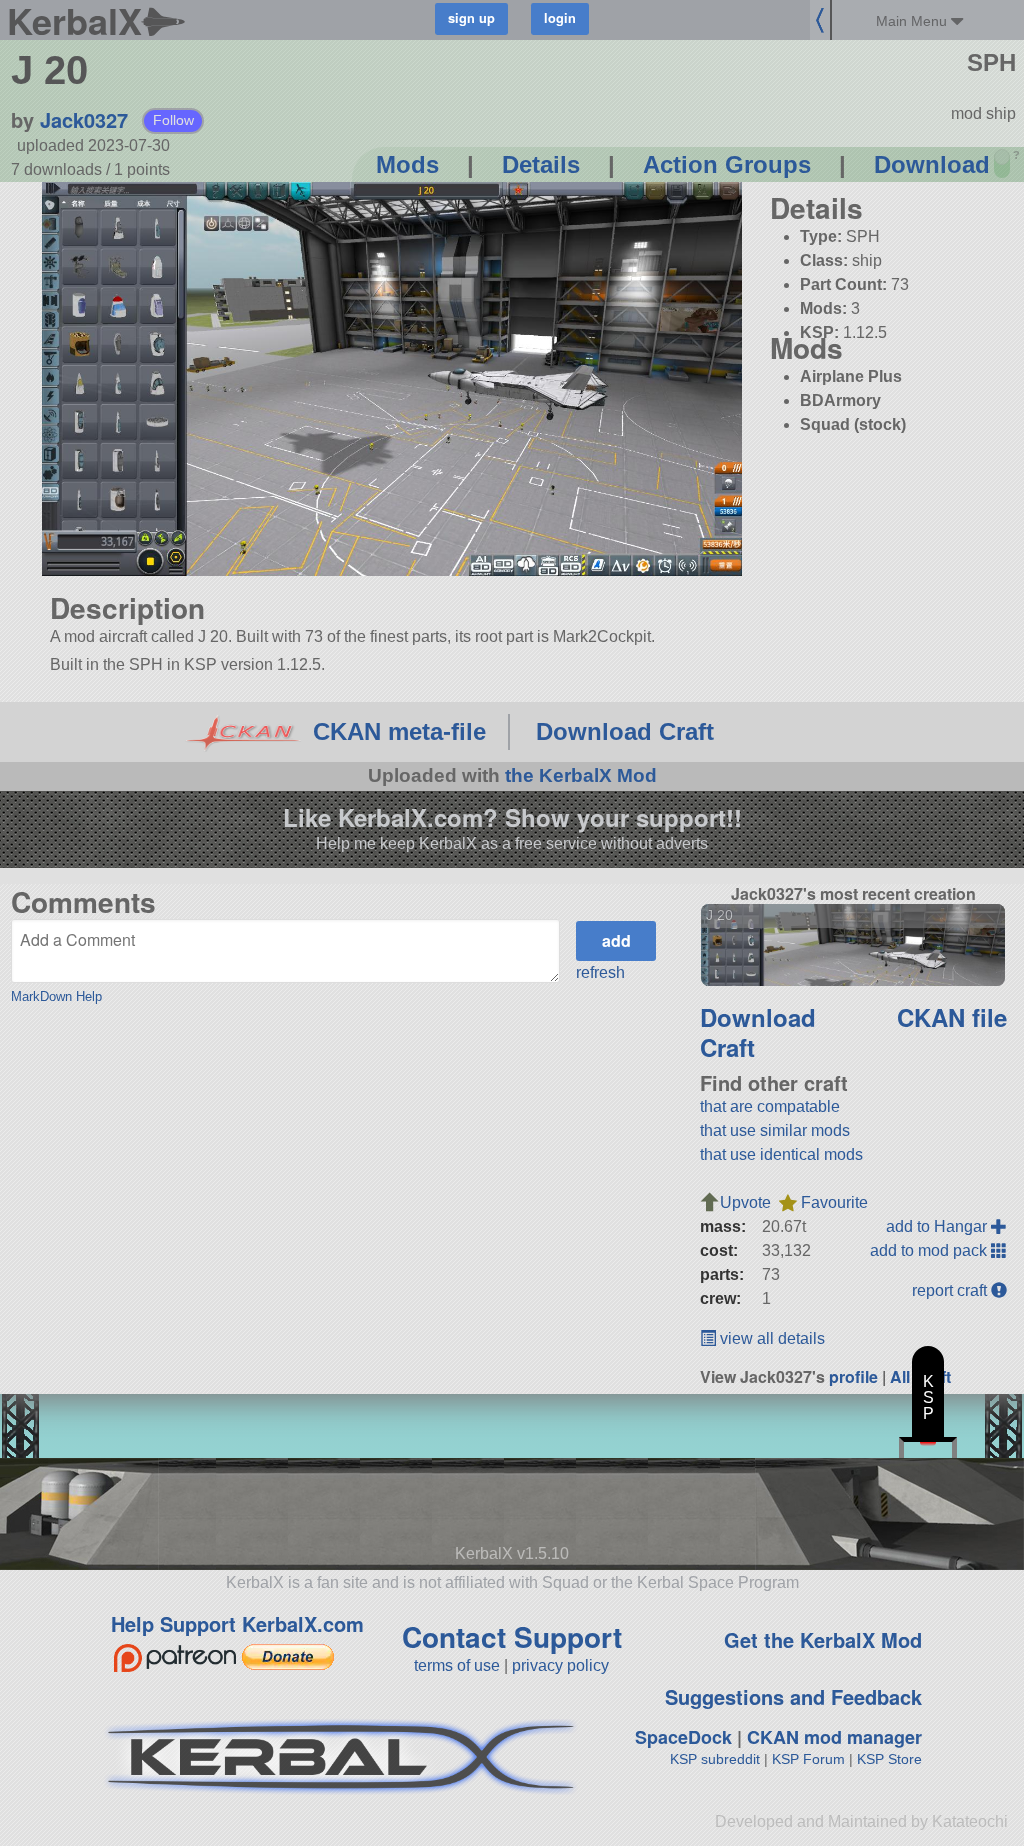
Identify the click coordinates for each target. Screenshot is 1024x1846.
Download (932, 164)
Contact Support (512, 1636)
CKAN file (952, 1017)
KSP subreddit (715, 1759)
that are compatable (770, 1106)
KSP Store (889, 1759)
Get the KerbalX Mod (823, 1639)
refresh (600, 972)
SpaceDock (683, 1737)
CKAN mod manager (834, 1737)
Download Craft (625, 731)
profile (853, 1376)
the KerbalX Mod (581, 775)
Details (541, 164)
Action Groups (727, 164)
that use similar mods (775, 1130)
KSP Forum (808, 1759)
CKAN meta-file (399, 731)
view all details (770, 1338)
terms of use (457, 1665)
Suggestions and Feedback (793, 1696)
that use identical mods (781, 1154)
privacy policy (560, 1665)
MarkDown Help (56, 996)
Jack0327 (84, 119)
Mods (407, 164)
